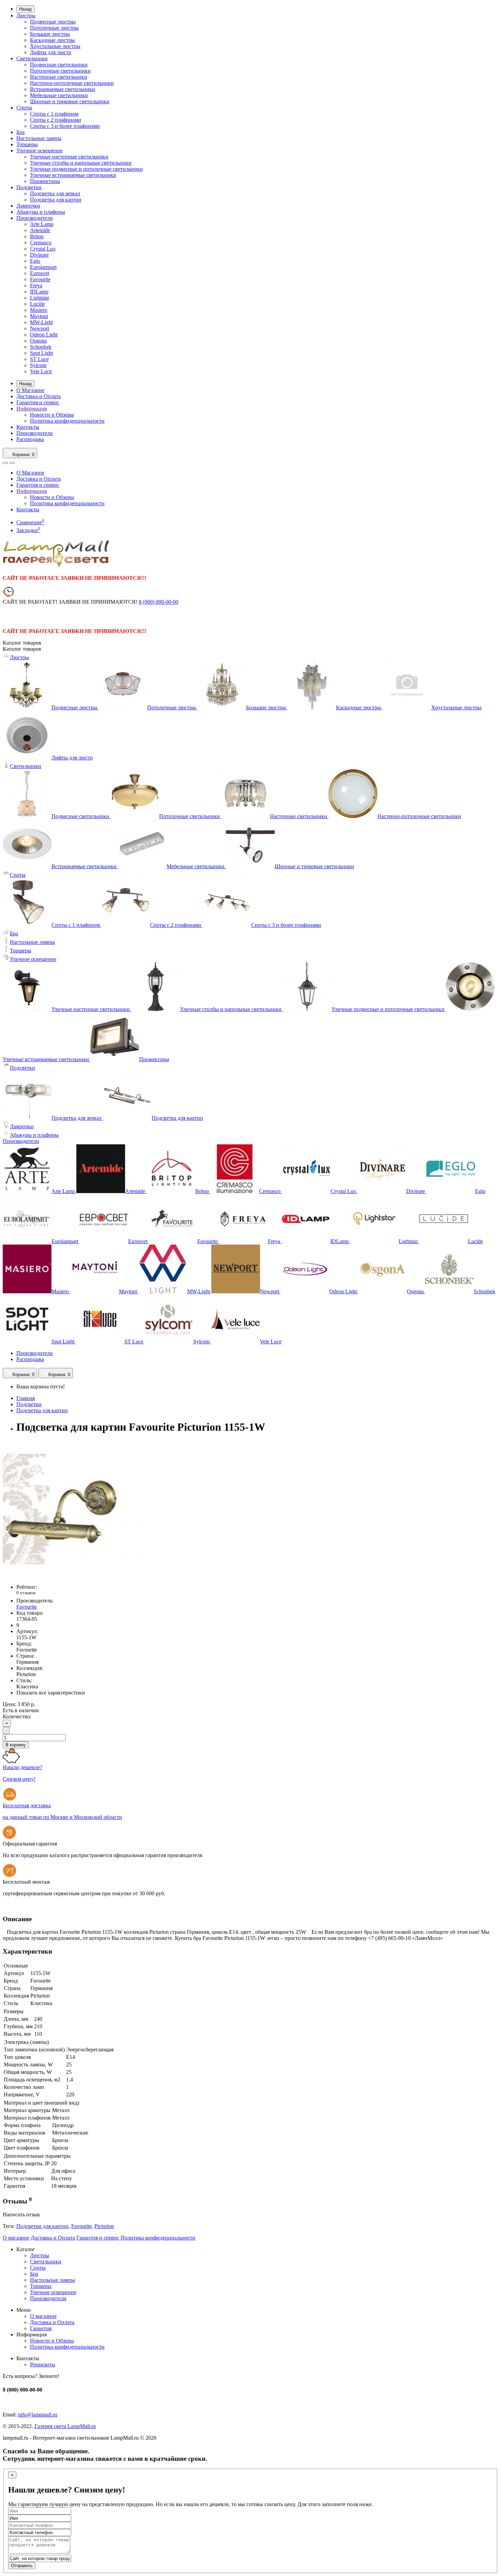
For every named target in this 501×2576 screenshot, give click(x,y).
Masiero (39, 310)
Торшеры (27, 144)
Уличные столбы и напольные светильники (81, 163)
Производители (35, 218)
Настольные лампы (39, 138)
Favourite (40, 279)
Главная (26, 1398)
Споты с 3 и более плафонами (65, 126)
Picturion (104, 2226)
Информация (32, 409)
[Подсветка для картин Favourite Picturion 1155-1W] (71, 1575)
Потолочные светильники (60, 71)
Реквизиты (43, 2364)
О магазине (16, 2238)
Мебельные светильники (59, 95)
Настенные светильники (59, 77)
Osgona (38, 341)
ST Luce (39, 359)
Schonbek (41, 347)
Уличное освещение (40, 150)
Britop (37, 236)
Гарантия (41, 2328)
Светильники (32, 58)
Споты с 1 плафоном (54, 114)
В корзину (16, 1745)
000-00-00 (158, 602)
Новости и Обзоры (52, 415)
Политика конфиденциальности (67, 421)
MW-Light (41, 322)
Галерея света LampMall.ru (65, 2426)
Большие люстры (50, 34)
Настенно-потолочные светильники (72, 83)
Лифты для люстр (51, 52)
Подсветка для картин (56, 200)
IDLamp (39, 292)
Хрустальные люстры (55, 46)
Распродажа (30, 439)
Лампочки (28, 206)
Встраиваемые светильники (63, 89)
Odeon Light (44, 335)
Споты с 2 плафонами (56, 120)
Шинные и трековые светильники (70, 101)
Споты (24, 108)
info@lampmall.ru (38, 2415)
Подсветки (29, 187)
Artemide (40, 230)
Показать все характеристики (51, 1693)
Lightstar (40, 298)
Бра (20, 132)
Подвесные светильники (59, 65)
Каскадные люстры (52, 40)
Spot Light (41, 353)
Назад (25, 9)
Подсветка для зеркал (55, 193)
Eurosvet (40, 273)
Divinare (39, 255)
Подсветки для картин (42, 2226)
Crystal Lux (43, 249)
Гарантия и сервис (38, 402)
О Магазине (30, 390)
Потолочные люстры (54, 28)
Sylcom (38, 365)
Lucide (37, 304)
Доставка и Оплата (39, 396)
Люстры (26, 16)
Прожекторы (45, 181)
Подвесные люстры (53, 22)
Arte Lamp (42, 224)
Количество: (17, 1716)
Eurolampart (43, 267)
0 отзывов (26, 1593)
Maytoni (39, 316)
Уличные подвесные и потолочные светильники (86, 169)
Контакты (28, 427)
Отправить (22, 2566)
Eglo (35, 261)
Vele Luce (41, 371)
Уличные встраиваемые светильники (73, 175)
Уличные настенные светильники (69, 157)
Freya (36, 285)
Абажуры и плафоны (41, 212)
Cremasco (41, 243)
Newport (40, 328)
